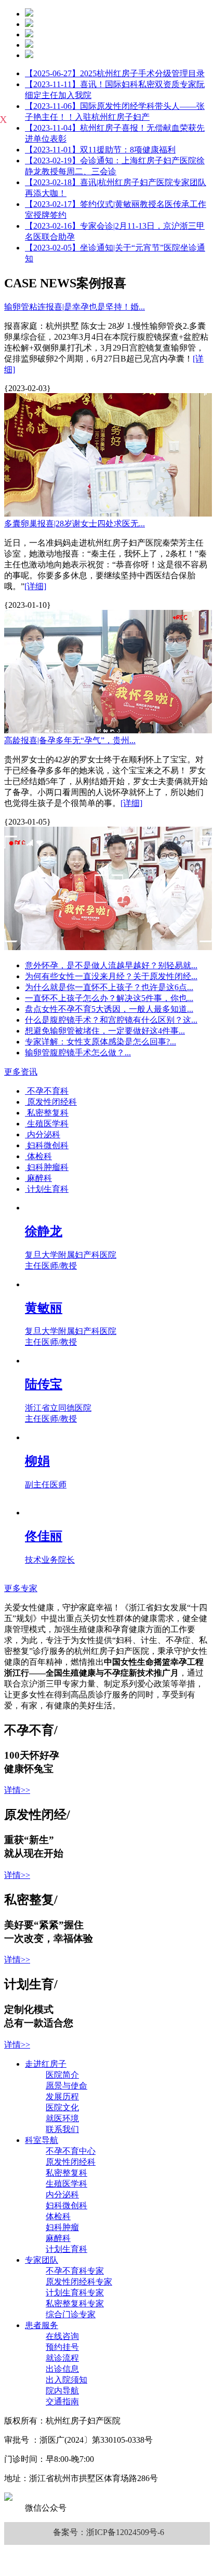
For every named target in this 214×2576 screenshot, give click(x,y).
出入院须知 (66, 2380)
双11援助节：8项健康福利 (100, 150)
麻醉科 (58, 2238)
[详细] (35, 586)
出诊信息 (62, 2369)
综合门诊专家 (71, 2314)
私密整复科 (66, 2173)
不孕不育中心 (71, 2151)
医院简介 (62, 2075)
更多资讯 (21, 1072)
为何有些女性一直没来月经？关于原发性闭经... (111, 976)
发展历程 (62, 2097)
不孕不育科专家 (75, 2271)
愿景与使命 (66, 2086)
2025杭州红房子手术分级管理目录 (115, 73)
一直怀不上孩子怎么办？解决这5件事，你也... (109, 998)
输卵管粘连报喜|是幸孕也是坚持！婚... (75, 307)
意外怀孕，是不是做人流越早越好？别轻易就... (111, 965)
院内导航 (62, 2391)
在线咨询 (62, 2336)
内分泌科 (62, 2195)
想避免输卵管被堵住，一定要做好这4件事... (105, 1031)
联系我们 (62, 2129)
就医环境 (62, 2118)
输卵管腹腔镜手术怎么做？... (78, 1053)
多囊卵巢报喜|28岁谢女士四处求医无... (75, 524)
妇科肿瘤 (62, 2227)
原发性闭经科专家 (79, 2282)
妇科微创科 (66, 2205)
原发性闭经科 (71, 2162)
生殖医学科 (66, 2184)
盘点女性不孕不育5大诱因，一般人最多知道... (109, 1009)
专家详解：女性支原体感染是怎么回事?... (101, 1042)
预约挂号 (62, 2347)
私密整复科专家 (75, 2303)
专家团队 (42, 2260)
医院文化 (62, 2107)
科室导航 (42, 2140)
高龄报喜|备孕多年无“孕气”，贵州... (70, 740)
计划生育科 (66, 2249)
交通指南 (62, 2401)
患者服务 (42, 2325)
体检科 (58, 2216)
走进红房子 (46, 2064)
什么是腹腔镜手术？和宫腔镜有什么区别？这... (111, 1020)
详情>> (17, 1790)
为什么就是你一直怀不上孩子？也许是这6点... (109, 987)
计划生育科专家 (75, 2293)
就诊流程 (62, 2358)
